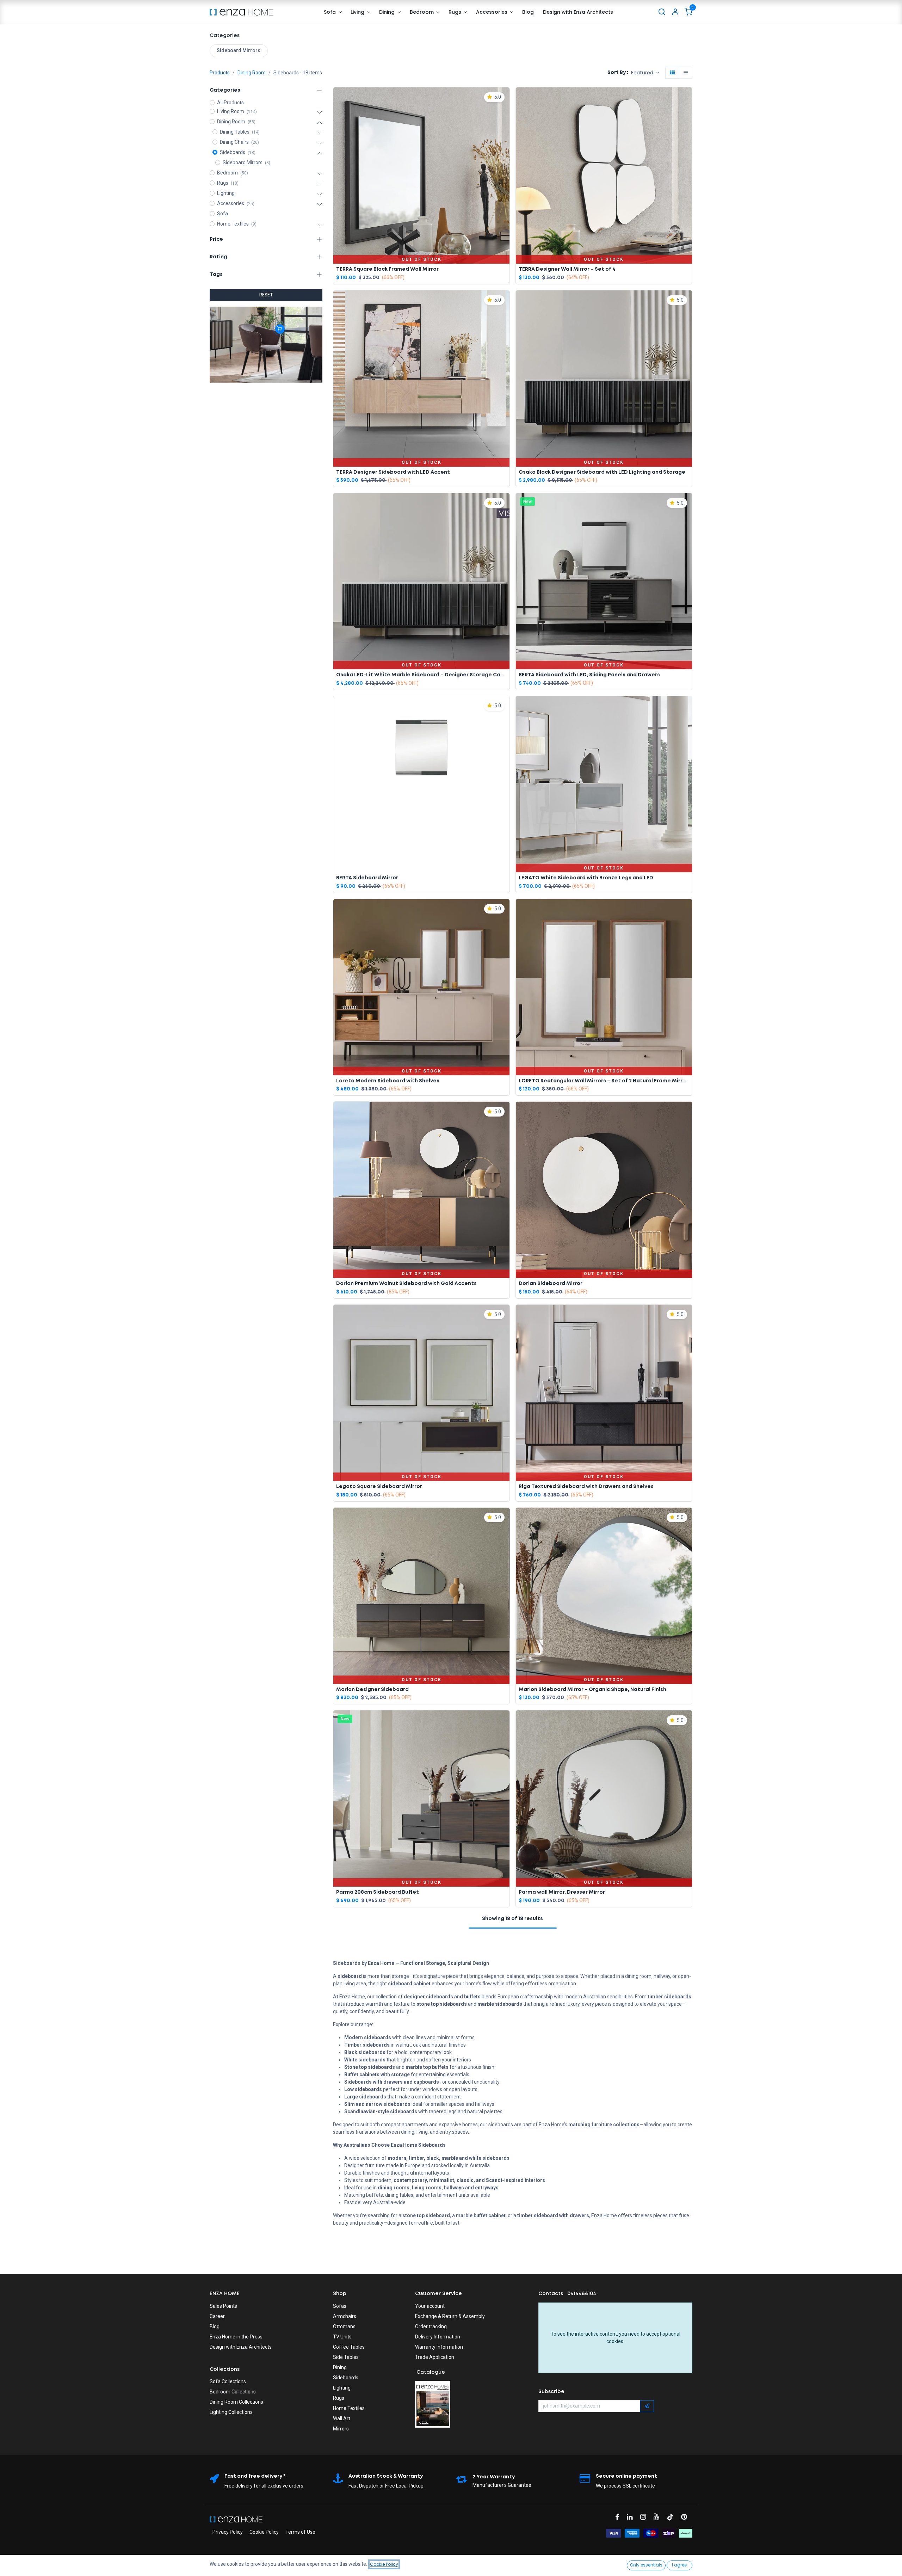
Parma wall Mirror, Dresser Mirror (562, 1892)
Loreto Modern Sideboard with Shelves (388, 1081)
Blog (215, 2326)
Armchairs (345, 2316)
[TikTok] (673, 2517)
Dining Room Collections (236, 2402)
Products (220, 73)
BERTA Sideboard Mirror (367, 878)
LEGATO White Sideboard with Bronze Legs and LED (586, 878)
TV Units (342, 2337)
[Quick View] (506, 98)
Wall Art (342, 2418)
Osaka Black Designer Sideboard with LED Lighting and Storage (602, 472)
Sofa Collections (228, 2381)
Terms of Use (300, 2532)
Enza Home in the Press (236, 2337)
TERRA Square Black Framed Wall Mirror (387, 269)
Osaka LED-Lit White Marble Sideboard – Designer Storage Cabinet (421, 675)
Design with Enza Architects (241, 2347)
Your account (430, 2306)
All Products (230, 103)
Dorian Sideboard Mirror (551, 1284)
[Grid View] (672, 73)
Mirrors (341, 2429)
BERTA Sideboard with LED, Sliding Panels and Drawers (589, 675)
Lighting (342, 2388)
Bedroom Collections (233, 2392)
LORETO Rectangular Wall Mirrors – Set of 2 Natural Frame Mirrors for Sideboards (604, 1081)
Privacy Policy (228, 2532)
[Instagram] (645, 2517)
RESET (266, 295)
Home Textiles (349, 2408)
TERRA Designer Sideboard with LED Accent (393, 472)
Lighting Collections (231, 2412)
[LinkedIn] (632, 2517)
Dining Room (252, 73)
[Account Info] (675, 12)
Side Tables (346, 2357)
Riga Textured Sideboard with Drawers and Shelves (586, 1487)
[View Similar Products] (506, 130)
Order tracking (431, 2326)
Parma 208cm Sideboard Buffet (378, 1892)
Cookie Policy (264, 2532)
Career (217, 2316)
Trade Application (435, 2357)
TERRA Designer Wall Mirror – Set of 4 (567, 269)
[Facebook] (619, 2517)
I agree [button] (679, 2565)
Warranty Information (439, 2347)
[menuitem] (333, 12)
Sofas (340, 2306)
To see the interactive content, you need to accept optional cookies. (616, 2338)
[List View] (686, 73)
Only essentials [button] (646, 2565)
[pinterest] (686, 2517)
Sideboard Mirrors (239, 50)
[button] (645, 73)
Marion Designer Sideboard (372, 1690)
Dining (340, 2367)
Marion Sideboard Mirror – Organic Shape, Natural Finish (592, 1690)
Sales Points (223, 2306)
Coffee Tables (349, 2347)
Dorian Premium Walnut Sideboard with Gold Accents (406, 1284)
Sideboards (346, 2378)
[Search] (662, 12)
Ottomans (344, 2326)
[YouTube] (659, 2517)
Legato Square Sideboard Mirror (379, 1487)
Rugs (339, 2398)
